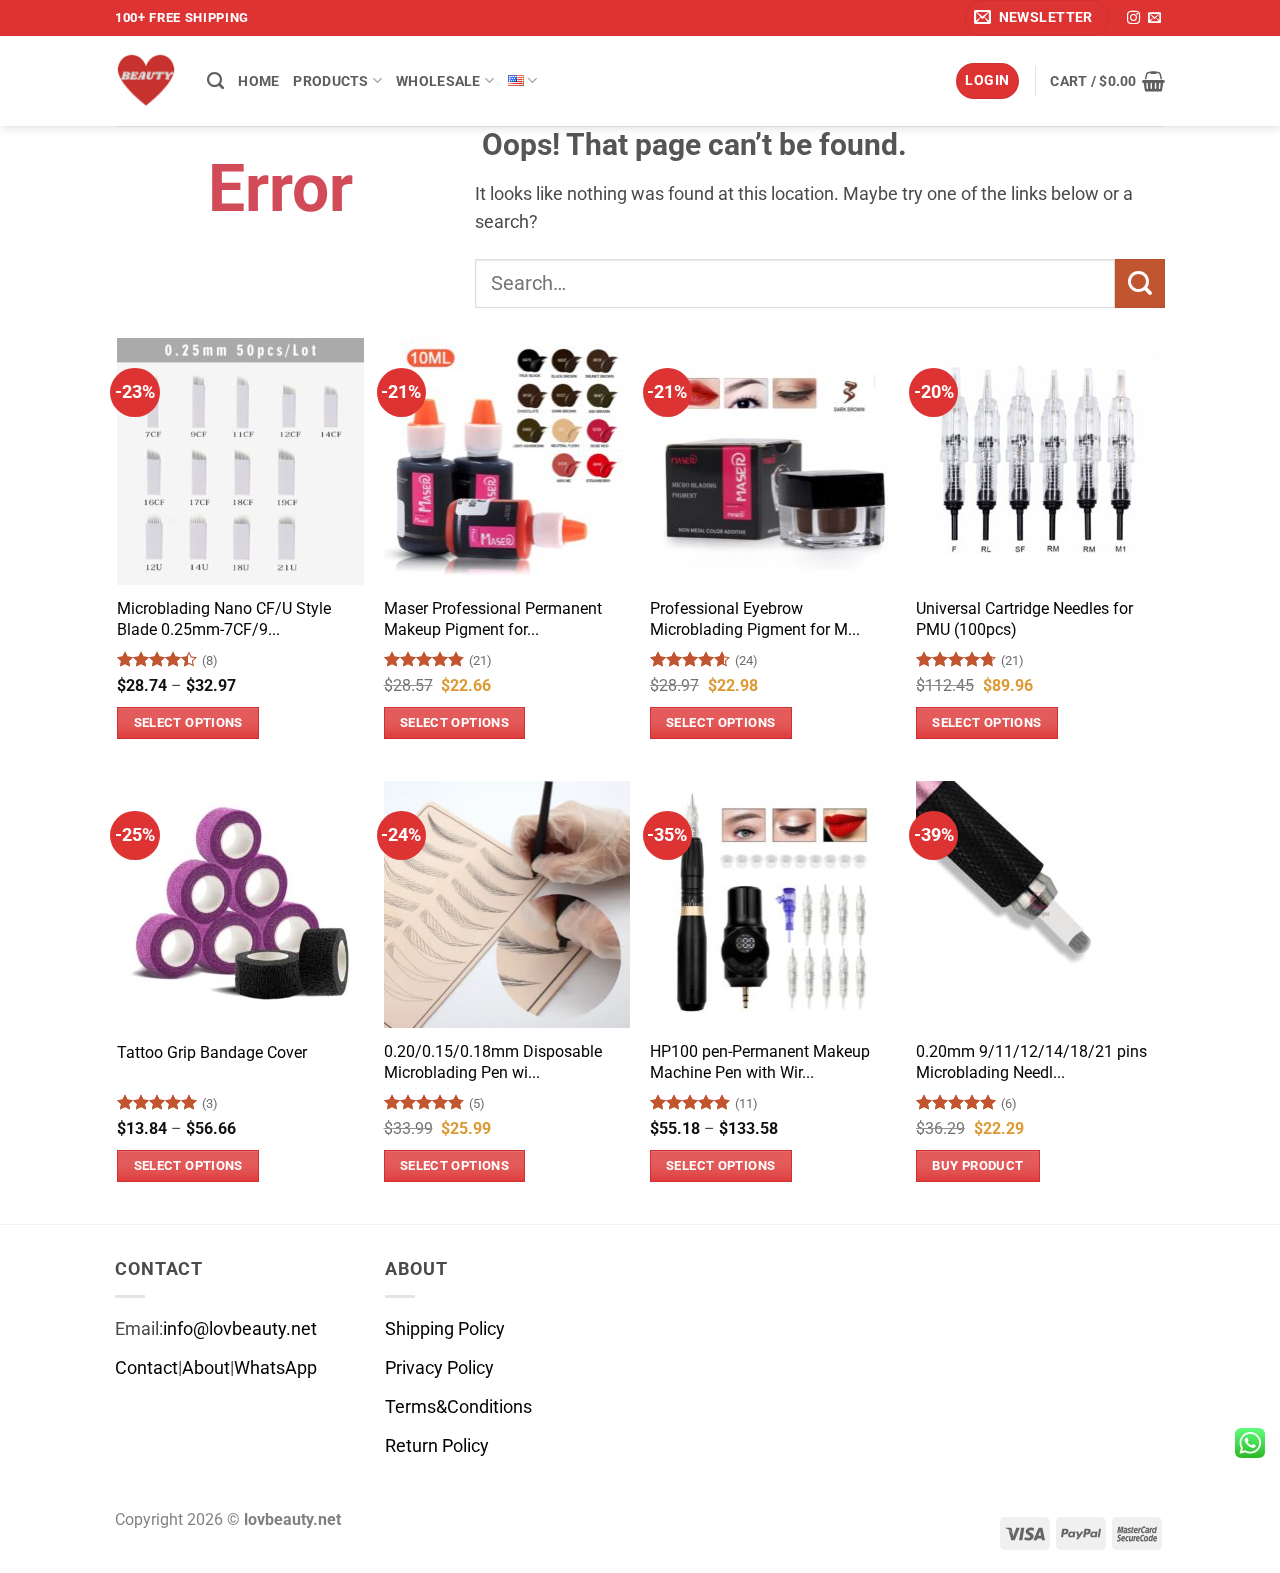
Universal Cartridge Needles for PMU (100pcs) (1024, 619)
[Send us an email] (1154, 18)
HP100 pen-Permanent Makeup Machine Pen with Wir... (760, 1062)
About (206, 1368)
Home (258, 81)
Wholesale (438, 81)
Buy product (977, 1165)
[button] (1037, 18)
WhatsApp (275, 1368)
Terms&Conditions (458, 1407)
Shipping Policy (445, 1329)
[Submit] (1140, 283)
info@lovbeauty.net (240, 1329)
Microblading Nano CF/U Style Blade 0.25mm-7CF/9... (224, 619)
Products (330, 81)
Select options (188, 722)
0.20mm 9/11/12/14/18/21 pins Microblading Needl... (1031, 1062)
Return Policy (437, 1446)
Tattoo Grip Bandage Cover (212, 1052)
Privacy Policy (439, 1368)
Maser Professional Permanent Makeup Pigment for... (493, 619)
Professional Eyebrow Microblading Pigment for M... (755, 619)
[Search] (215, 81)
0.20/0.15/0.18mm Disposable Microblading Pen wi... (493, 1062)
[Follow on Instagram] (1133, 18)
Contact (146, 1368)
